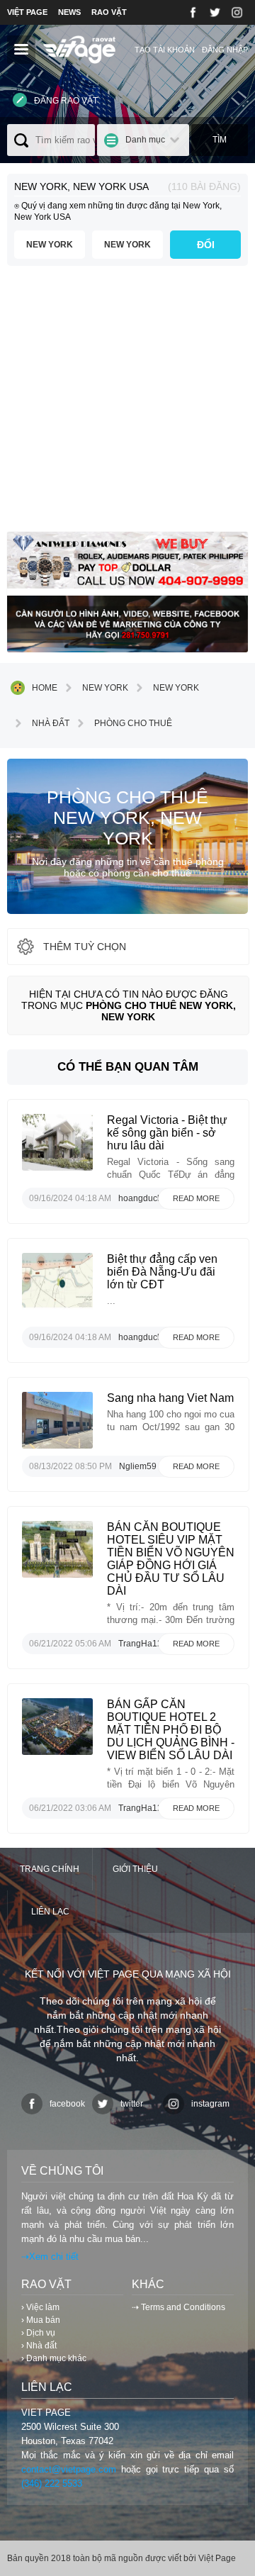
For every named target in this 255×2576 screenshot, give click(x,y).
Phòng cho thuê (133, 723)
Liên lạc (50, 1912)
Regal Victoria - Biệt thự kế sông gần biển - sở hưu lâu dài (167, 1133)
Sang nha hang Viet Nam (170, 1398)
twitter (132, 2104)
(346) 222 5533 (52, 2483)
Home (45, 688)
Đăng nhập (225, 50)
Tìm (220, 140)
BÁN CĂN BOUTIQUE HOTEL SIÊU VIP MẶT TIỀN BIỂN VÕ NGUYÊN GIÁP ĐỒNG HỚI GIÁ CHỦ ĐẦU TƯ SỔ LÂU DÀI (171, 1559)
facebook (67, 2104)
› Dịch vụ (38, 2333)
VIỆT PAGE (27, 12)
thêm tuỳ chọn (85, 947)
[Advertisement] (127, 404)
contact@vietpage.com (69, 2469)
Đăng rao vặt (66, 101)
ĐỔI (206, 245)
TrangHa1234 (145, 1644)
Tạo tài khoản (165, 50)
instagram (210, 2104)
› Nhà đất (39, 2346)
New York (50, 245)
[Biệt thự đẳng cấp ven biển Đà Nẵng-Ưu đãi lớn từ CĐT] (57, 1306)
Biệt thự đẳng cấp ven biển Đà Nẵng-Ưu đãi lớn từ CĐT (162, 1272)
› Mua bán (41, 2320)
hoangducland (146, 1198)
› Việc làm (40, 2307)
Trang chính (50, 1869)
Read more (196, 1198)
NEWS (69, 12)
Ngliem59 (138, 1466)
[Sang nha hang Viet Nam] (57, 1445)
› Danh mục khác (54, 2358)
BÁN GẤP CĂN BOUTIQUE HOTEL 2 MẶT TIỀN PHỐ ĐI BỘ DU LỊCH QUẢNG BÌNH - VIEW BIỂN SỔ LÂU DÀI (171, 1730)
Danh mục (145, 140)
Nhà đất (51, 723)
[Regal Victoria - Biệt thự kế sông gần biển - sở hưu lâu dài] (57, 1167)
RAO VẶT (109, 12)
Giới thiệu (135, 1869)
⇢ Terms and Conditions (178, 2307)
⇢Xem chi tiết (50, 2257)
